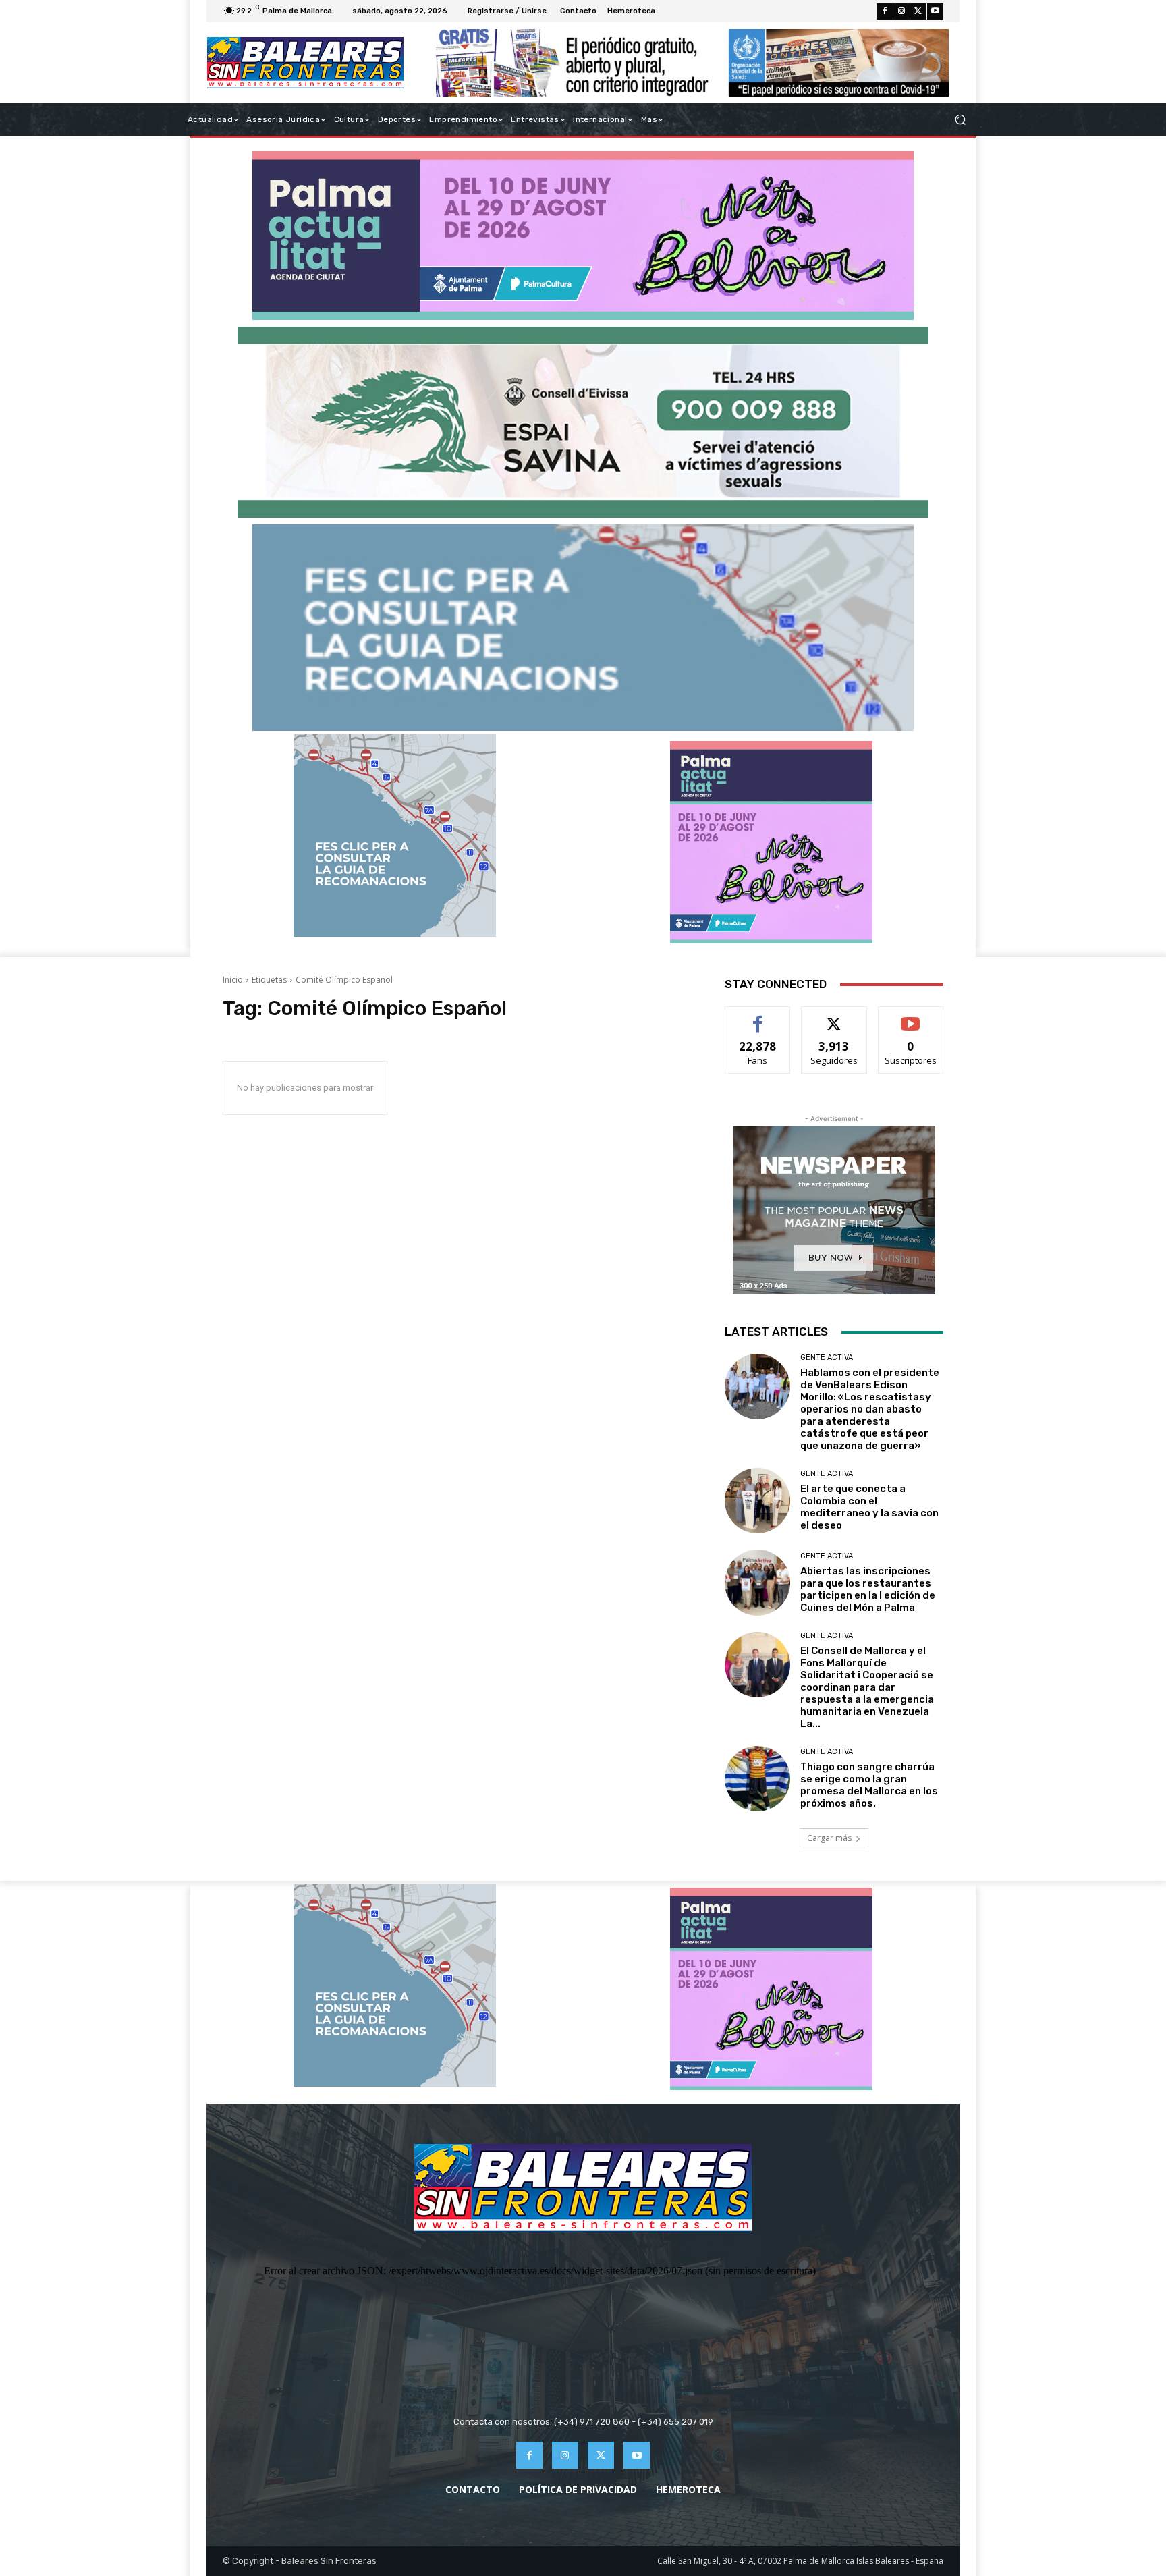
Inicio (233, 980)
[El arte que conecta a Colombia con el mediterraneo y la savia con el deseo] (757, 1501)
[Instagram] (901, 11)
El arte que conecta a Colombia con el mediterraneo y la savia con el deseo (869, 1507)
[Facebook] (885, 11)
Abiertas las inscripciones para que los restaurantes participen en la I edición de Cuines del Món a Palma (868, 1589)
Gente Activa (827, 1358)
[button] (960, 120)
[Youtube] (935, 11)
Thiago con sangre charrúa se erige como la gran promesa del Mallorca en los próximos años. (869, 1785)
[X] (918, 11)
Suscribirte (911, 1017)
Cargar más (829, 1838)
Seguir (834, 1017)
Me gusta (758, 1017)
